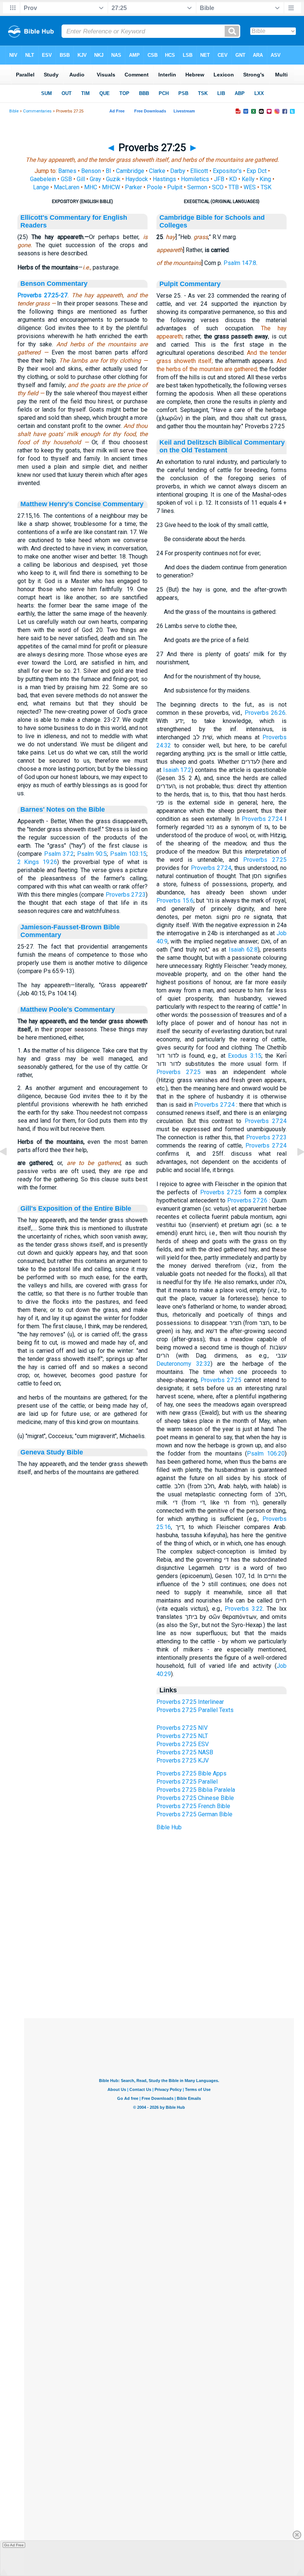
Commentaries (37, 111)
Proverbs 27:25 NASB (185, 1752)
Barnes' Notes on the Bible (63, 809)
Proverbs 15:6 (175, 901)
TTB (234, 187)
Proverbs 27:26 (247, 1200)
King (265, 179)
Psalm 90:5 (92, 854)
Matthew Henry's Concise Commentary (82, 504)
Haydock (137, 179)
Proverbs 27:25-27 (42, 295)
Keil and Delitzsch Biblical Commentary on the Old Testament (222, 446)
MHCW (111, 187)
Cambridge (130, 171)
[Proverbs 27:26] (295, 1168)
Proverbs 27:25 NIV (182, 1728)
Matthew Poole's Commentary (68, 1009)
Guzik (113, 179)
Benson (91, 171)
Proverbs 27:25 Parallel (187, 1782)
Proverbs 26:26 (265, 713)
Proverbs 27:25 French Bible (193, 1806)
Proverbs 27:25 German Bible (194, 1814)
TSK (266, 187)
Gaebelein (43, 179)
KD (233, 179)
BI (108, 171)
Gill (81, 179)
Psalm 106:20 (266, 1454)
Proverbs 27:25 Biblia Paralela (196, 1790)
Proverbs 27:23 (126, 895)
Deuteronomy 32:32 (184, 1364)
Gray (95, 179)
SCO (218, 187)
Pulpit (175, 187)
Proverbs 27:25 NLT (182, 1736)
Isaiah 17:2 (177, 770)
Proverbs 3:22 (244, 1609)
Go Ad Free (14, 2545)
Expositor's (227, 171)
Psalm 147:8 (240, 263)
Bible (14, 111)
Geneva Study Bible (52, 1452)
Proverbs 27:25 (265, 860)
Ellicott (199, 171)
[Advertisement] (159, 1973)
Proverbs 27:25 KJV (183, 1760)
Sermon (197, 187)
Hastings (164, 179)
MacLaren (67, 187)
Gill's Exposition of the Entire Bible (76, 1208)
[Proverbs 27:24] (9, 1168)
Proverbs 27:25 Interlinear (190, 1702)
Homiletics (195, 179)
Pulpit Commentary (190, 284)
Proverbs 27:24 (262, 819)
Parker (133, 187)
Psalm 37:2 (59, 854)
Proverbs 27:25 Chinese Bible (195, 1798)
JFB (219, 179)
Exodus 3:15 (245, 1056)
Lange (41, 187)
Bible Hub (169, 1827)
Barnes (67, 171)
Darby (178, 171)
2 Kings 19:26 (37, 862)
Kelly (248, 179)
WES (250, 187)
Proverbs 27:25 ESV (183, 1744)
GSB (66, 179)
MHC (91, 187)
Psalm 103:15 (128, 854)
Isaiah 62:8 (243, 950)
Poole (155, 187)
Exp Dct (257, 171)
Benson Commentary (54, 284)
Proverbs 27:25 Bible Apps (191, 1773)
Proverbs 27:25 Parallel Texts (195, 1710)
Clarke (157, 171)
